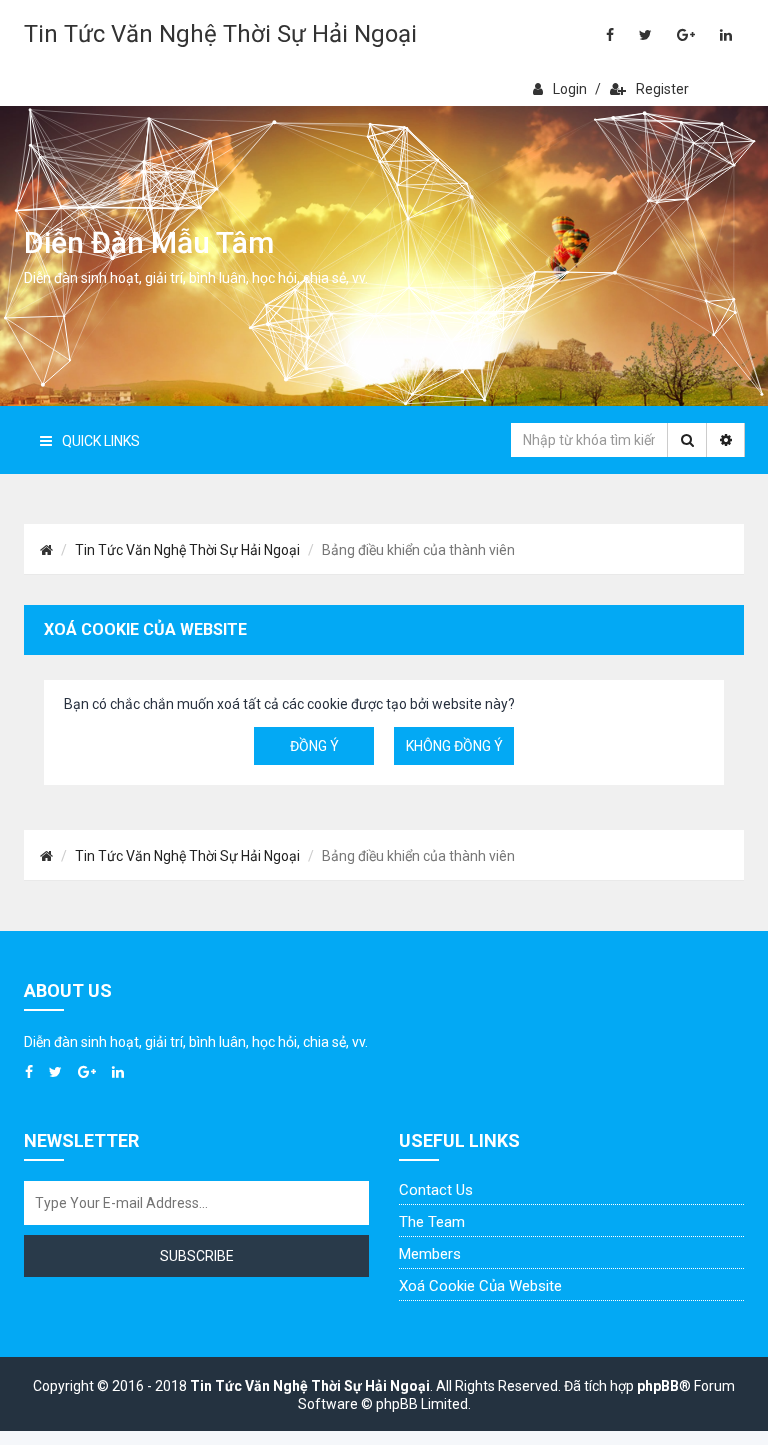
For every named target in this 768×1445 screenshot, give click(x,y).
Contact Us (436, 1190)
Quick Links (101, 441)
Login (570, 89)
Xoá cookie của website (480, 1286)
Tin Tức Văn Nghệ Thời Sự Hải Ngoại (220, 34)
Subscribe (197, 1256)
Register (662, 89)
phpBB (658, 1386)
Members (430, 1254)
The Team (432, 1222)
